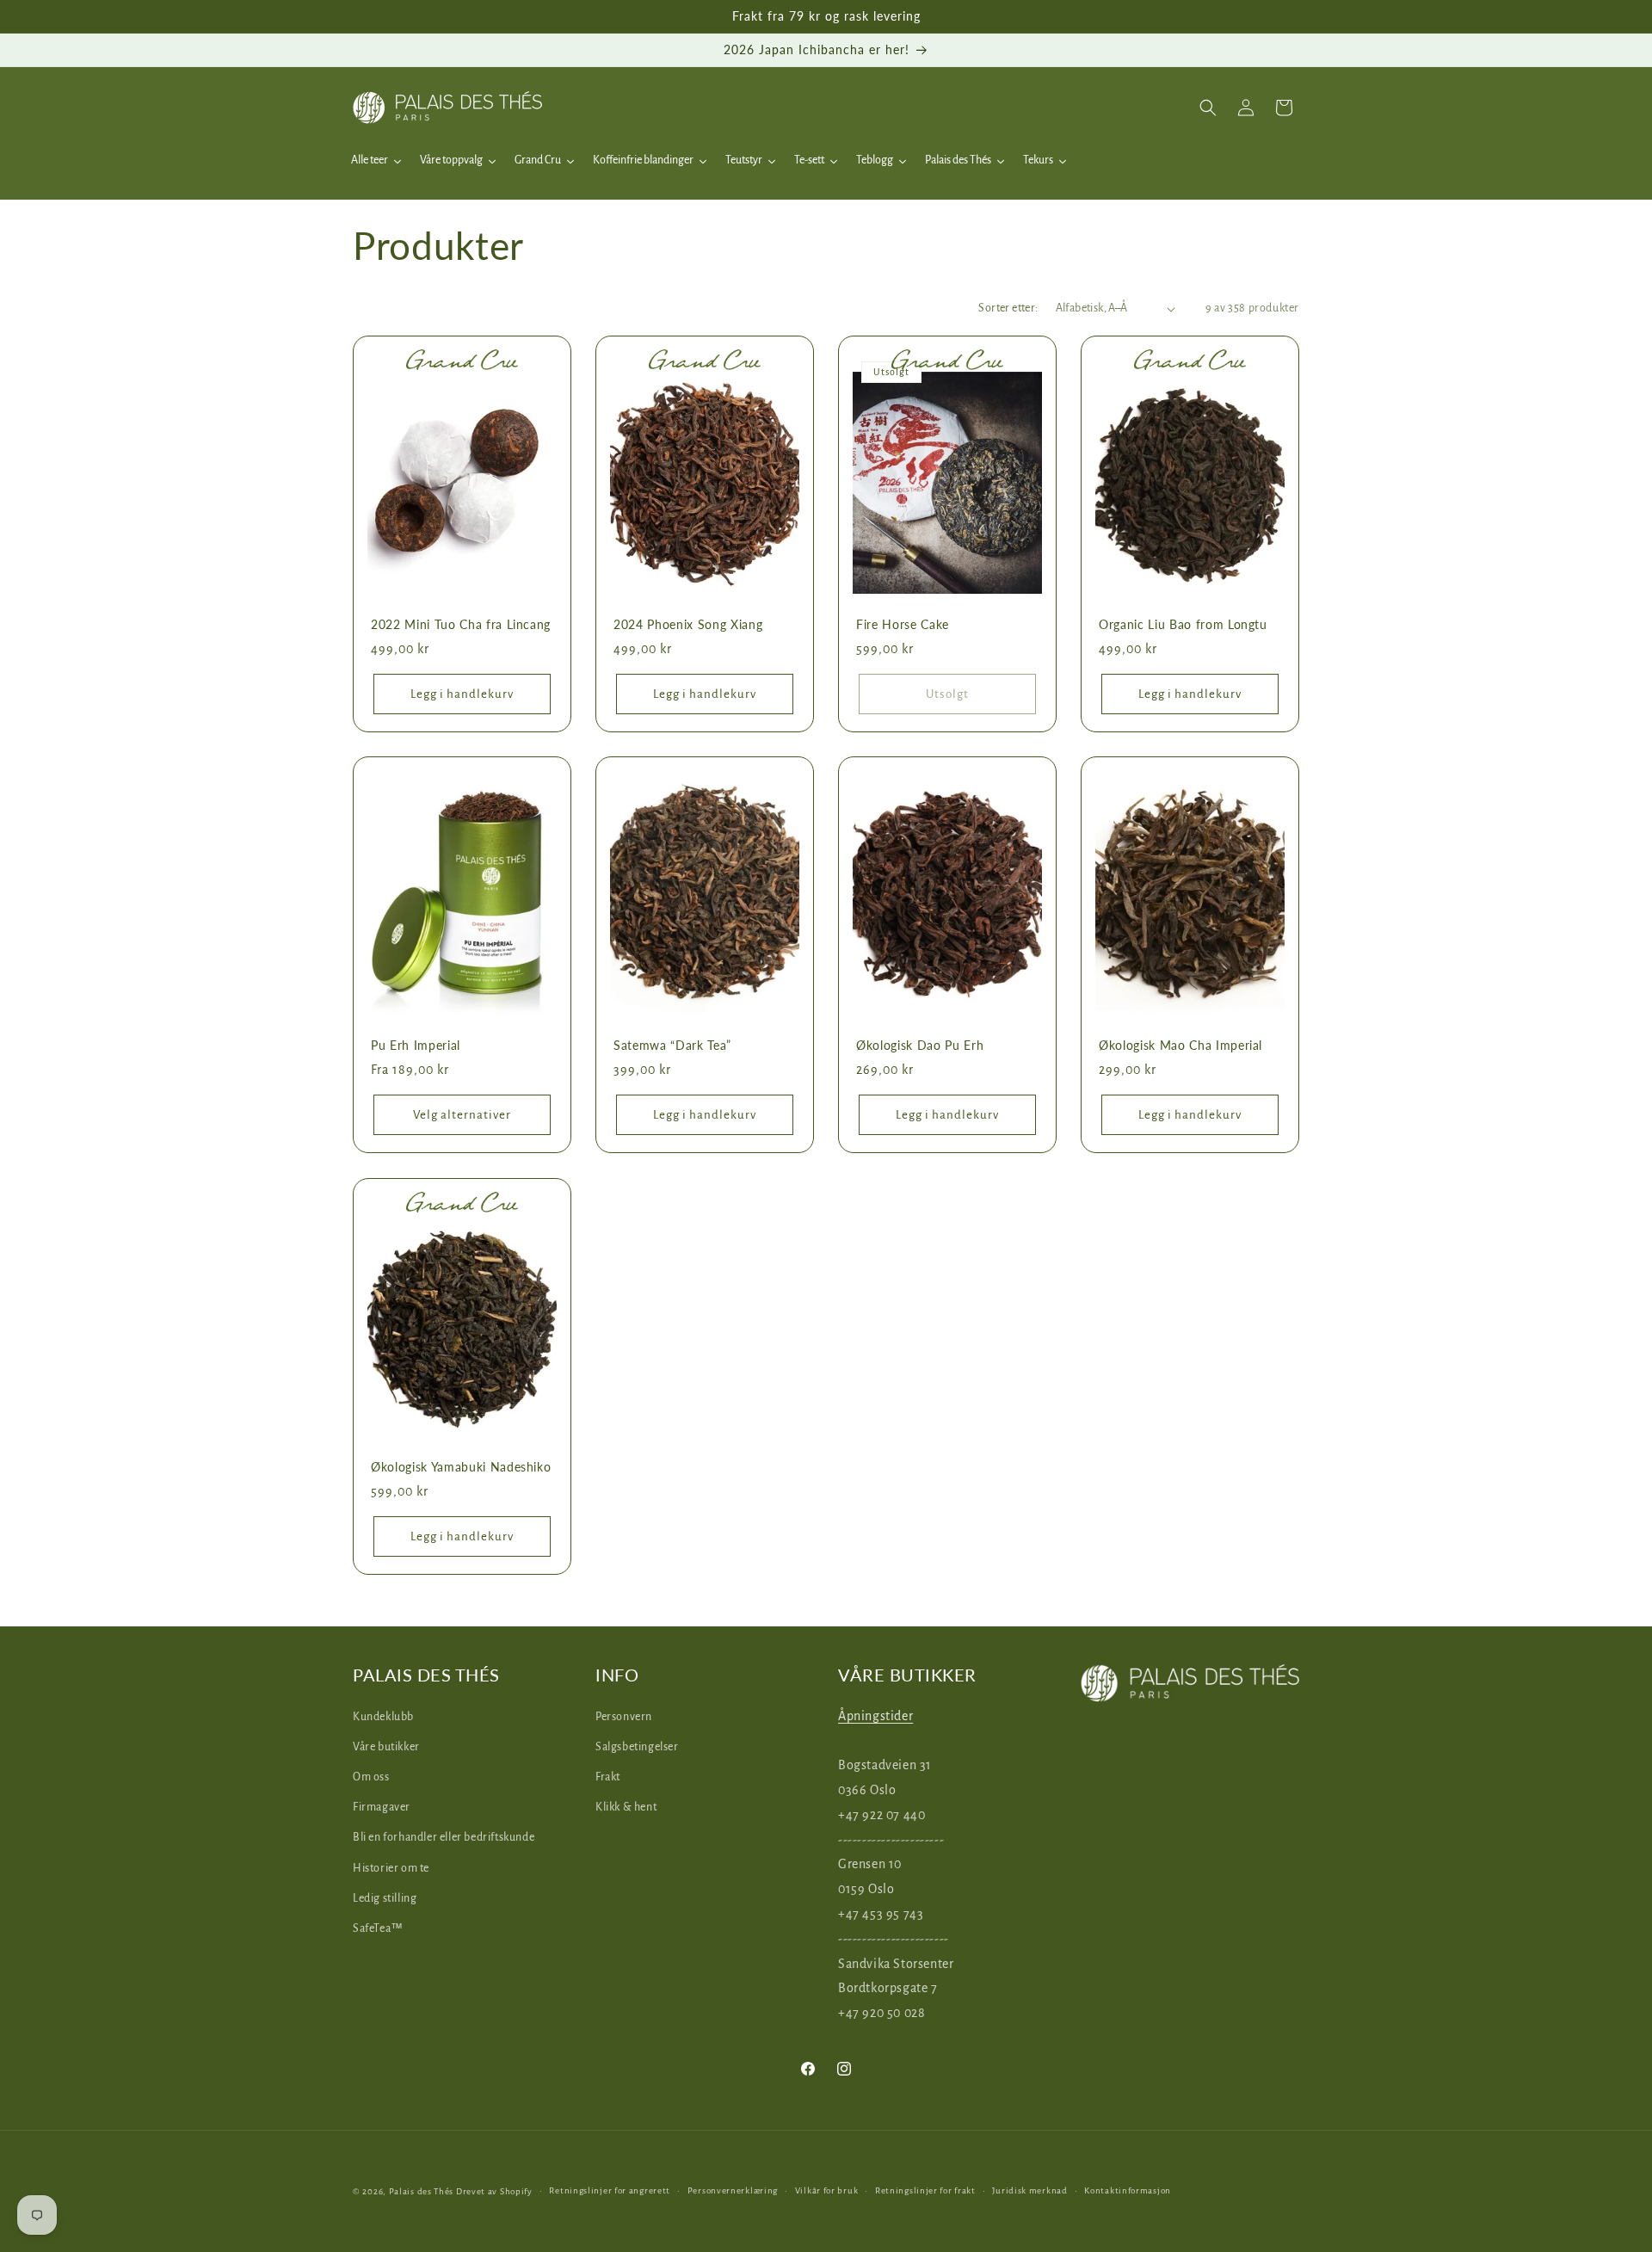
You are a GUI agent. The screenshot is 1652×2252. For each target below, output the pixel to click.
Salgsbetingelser (637, 1746)
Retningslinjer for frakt (925, 2190)
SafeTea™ (378, 1928)
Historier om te (391, 1867)
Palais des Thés (422, 2191)
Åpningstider (875, 1715)
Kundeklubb (383, 1716)
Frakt (608, 1776)
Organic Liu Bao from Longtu (1183, 624)
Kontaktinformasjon (1128, 2190)
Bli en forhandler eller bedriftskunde (444, 1837)
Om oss (371, 1776)
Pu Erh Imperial (416, 1045)
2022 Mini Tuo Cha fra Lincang (461, 624)
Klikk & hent (626, 1807)
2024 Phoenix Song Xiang (688, 624)
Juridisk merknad (1029, 2190)
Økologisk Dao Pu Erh (920, 1045)
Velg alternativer (462, 1115)
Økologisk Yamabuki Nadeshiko (461, 1467)
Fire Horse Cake (903, 624)
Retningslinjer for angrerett (610, 2190)
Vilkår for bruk (827, 2190)
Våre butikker (386, 1746)
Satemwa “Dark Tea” (672, 1045)
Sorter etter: (1008, 308)
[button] (1208, 108)
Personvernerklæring (733, 2190)
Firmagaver (382, 1807)
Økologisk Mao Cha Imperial (1180, 1045)
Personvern (624, 1716)
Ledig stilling (385, 1897)
